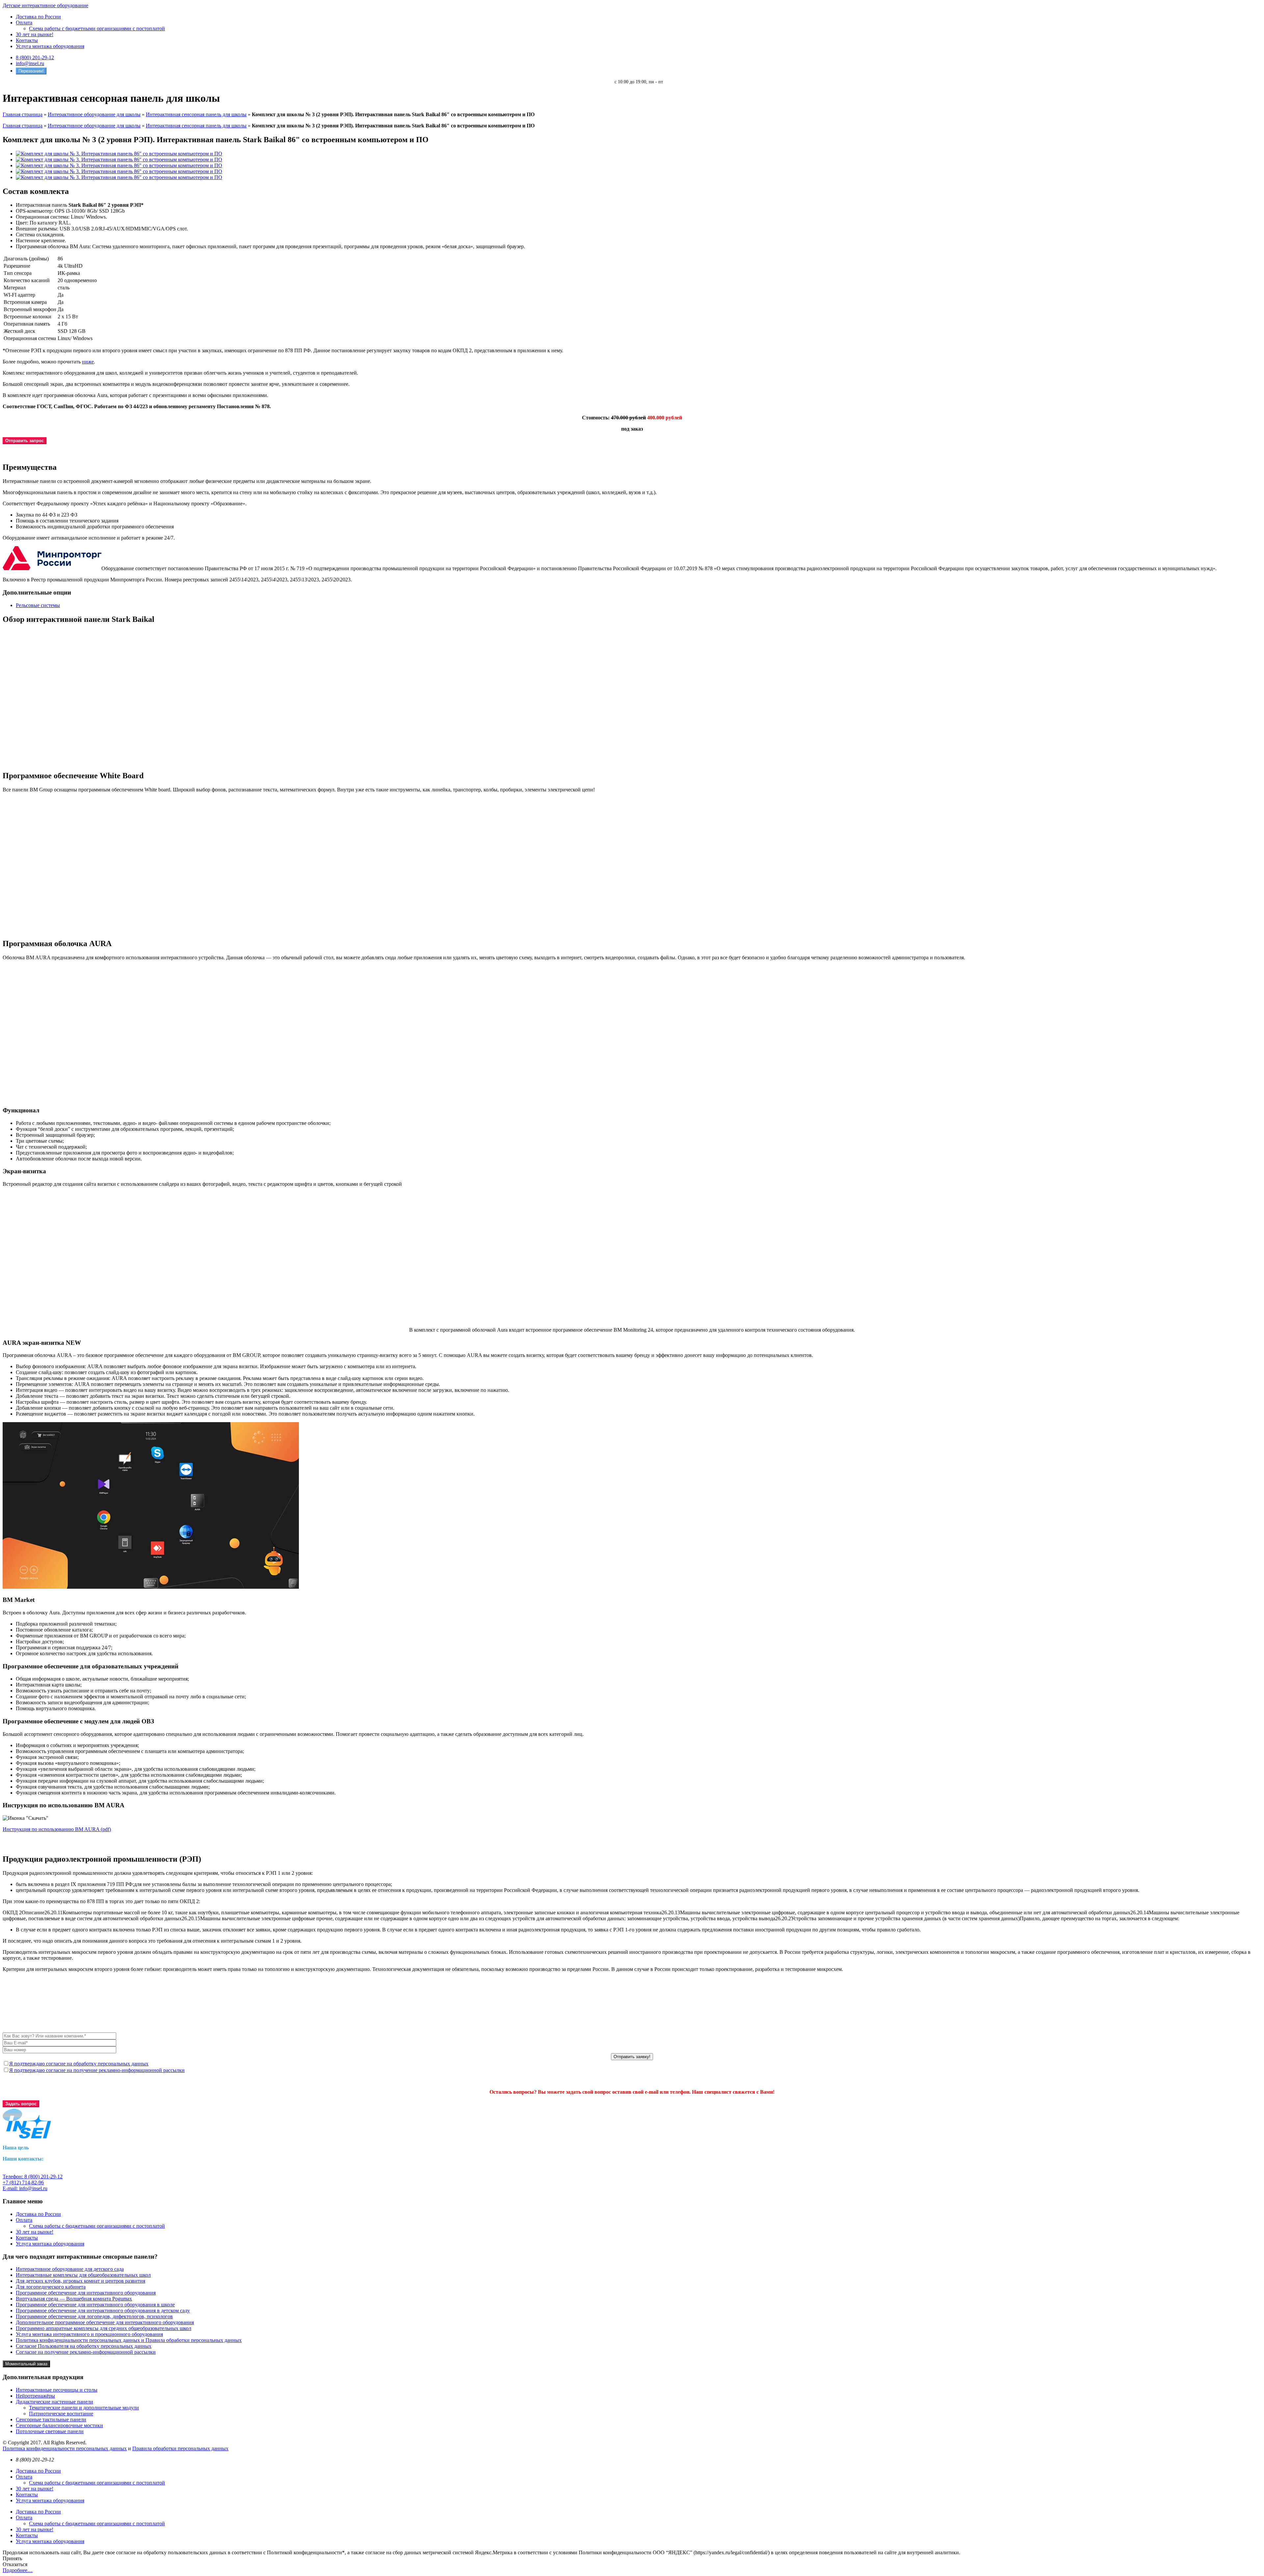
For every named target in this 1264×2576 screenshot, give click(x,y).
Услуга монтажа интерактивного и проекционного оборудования (89, 2334)
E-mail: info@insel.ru (25, 2188)
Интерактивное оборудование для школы (94, 114)
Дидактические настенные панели (54, 2402)
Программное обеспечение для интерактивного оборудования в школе (95, 2305)
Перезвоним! (31, 71)
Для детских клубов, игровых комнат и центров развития (80, 2281)
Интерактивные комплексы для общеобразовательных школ (83, 2275)
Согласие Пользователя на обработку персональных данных (84, 2346)
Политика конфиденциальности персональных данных (65, 2448)
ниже (88, 362)
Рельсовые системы (38, 605)
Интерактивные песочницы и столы (57, 2390)
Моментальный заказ (26, 2364)
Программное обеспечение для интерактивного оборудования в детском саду (103, 2310)
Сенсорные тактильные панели (51, 2419)
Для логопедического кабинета (51, 2287)
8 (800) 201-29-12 (35, 57)
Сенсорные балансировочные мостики (59, 2425)
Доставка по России (38, 17)
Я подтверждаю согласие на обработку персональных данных (79, 2064)
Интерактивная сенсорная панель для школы (196, 114)
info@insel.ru (30, 63)
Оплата (24, 23)
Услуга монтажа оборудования (50, 46)
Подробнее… (18, 2570)
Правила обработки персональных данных (180, 2448)
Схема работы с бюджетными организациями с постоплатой (97, 28)
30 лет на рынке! (35, 34)
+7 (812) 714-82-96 (23, 2182)
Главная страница (23, 114)
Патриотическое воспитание (61, 2414)
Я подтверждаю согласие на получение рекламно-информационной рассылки (97, 2070)
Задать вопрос (21, 2104)
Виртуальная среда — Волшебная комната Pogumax (74, 2299)
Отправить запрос (25, 441)
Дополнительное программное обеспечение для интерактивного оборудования (105, 2322)
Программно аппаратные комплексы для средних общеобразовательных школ (104, 2328)
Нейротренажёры (35, 2396)
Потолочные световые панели (50, 2431)
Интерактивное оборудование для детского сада (70, 2269)
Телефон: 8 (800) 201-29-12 (33, 2177)
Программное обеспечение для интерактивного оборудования (86, 2293)
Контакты (27, 40)
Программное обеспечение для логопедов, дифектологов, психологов (94, 2316)
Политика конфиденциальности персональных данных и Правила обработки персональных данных (129, 2340)
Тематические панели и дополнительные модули (84, 2408)
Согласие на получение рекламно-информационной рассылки (86, 2352)
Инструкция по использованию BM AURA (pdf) (57, 1829)
